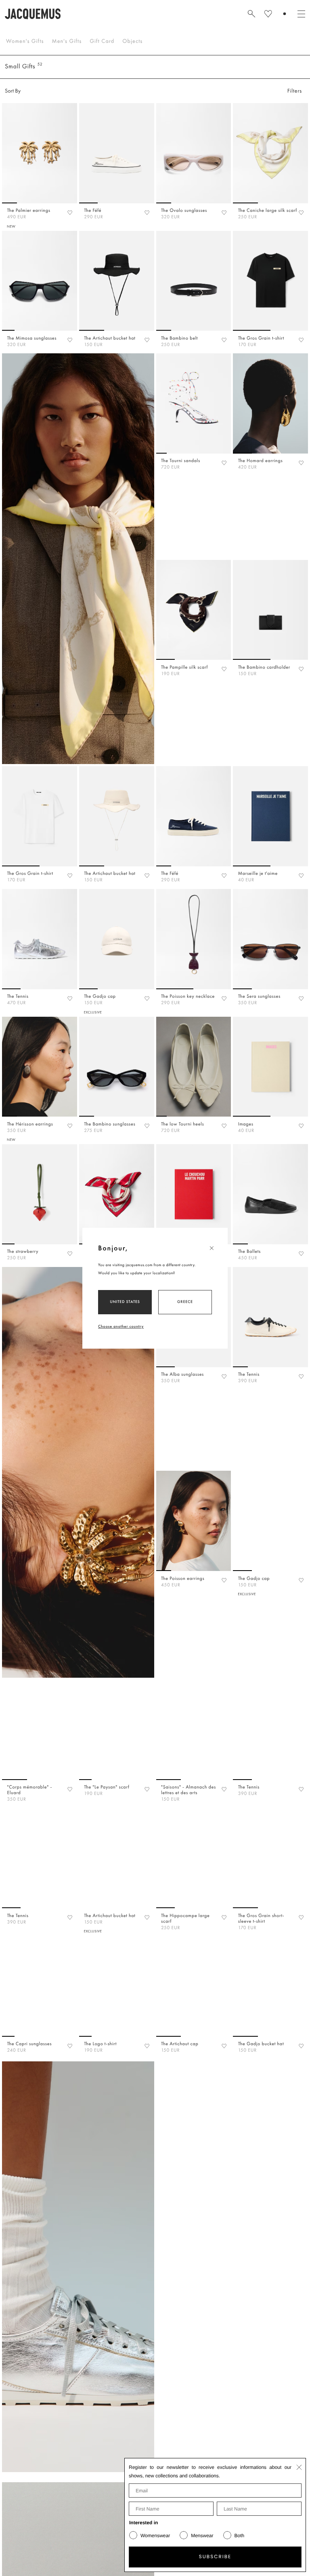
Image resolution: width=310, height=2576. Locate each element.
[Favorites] (70, 212)
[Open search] (251, 14)
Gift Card (102, 41)
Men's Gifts (67, 41)
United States (125, 1302)
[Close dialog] (299, 2467)
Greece (185, 1302)
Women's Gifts (25, 41)
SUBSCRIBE (215, 2557)
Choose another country (121, 1326)
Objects (132, 41)
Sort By (13, 91)
